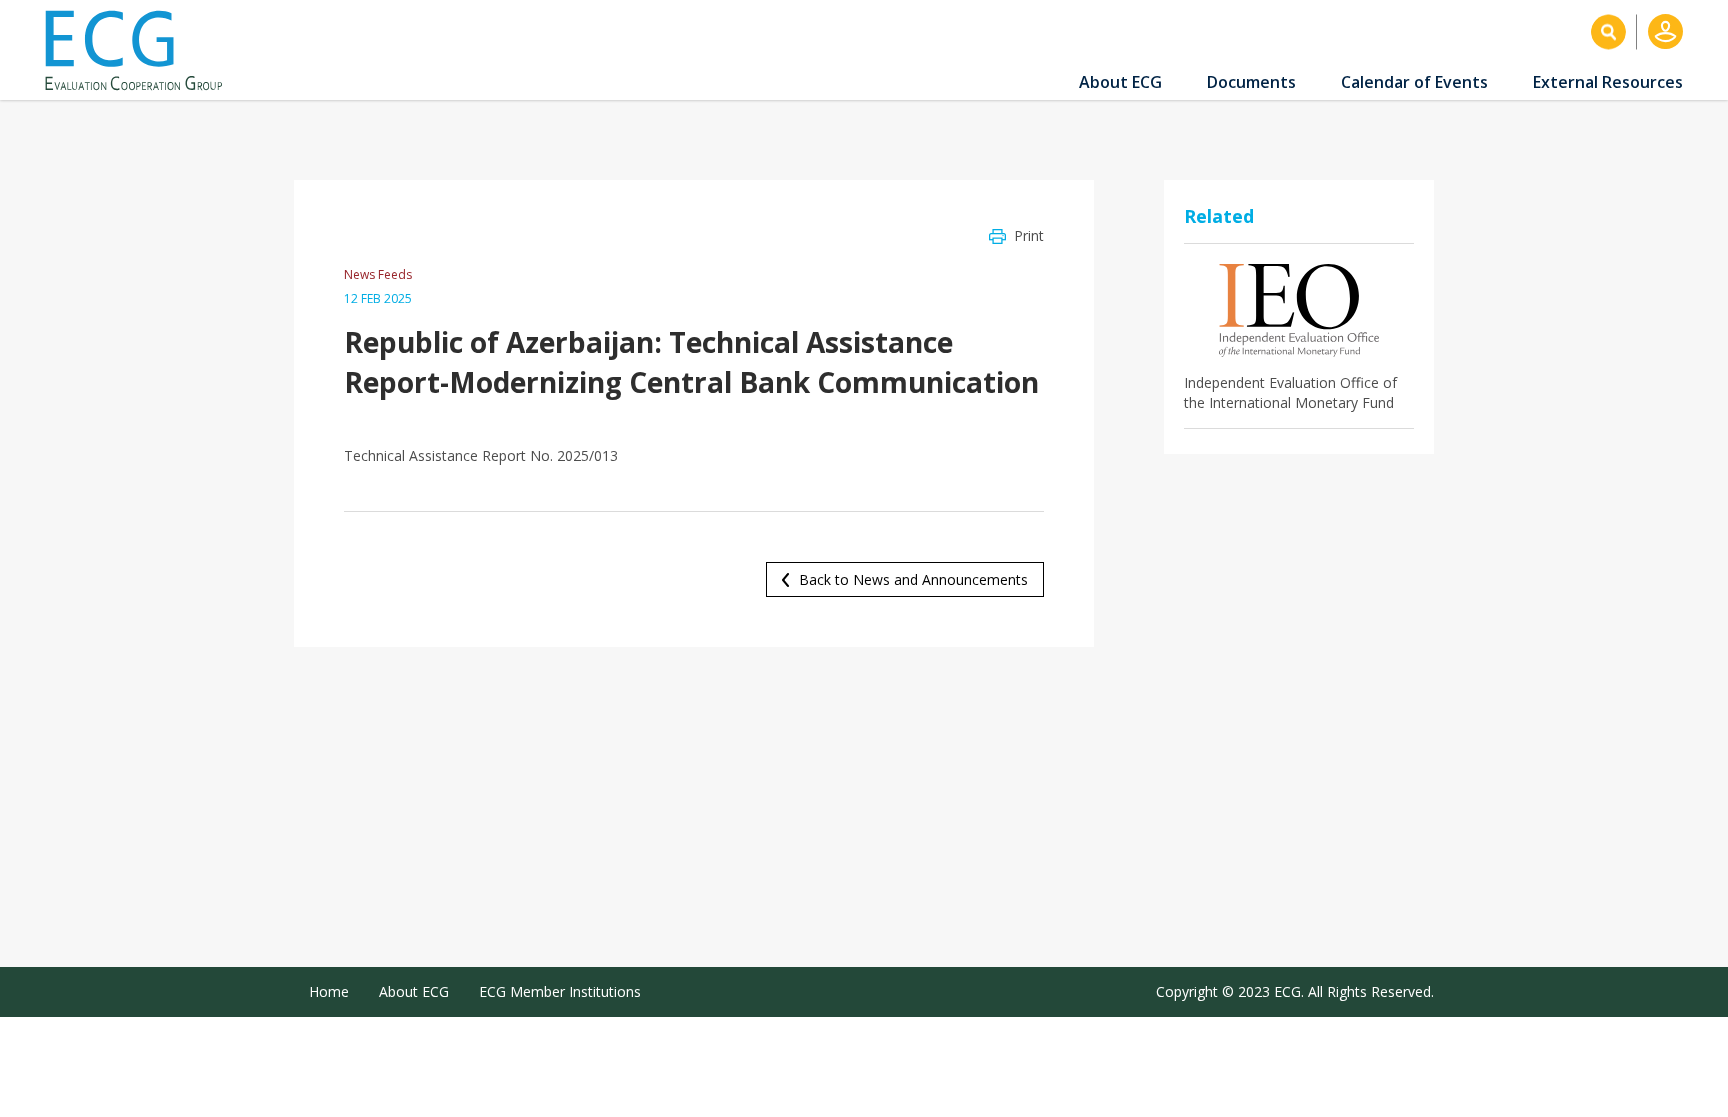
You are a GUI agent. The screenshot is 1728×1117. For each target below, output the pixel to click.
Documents (1251, 82)
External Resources (1608, 82)
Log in (1665, 31)
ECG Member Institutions (560, 991)
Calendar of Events (1414, 82)
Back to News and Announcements (913, 579)
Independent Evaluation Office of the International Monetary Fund (1290, 392)
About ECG (1120, 82)
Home (329, 991)
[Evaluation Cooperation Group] (141, 50)
